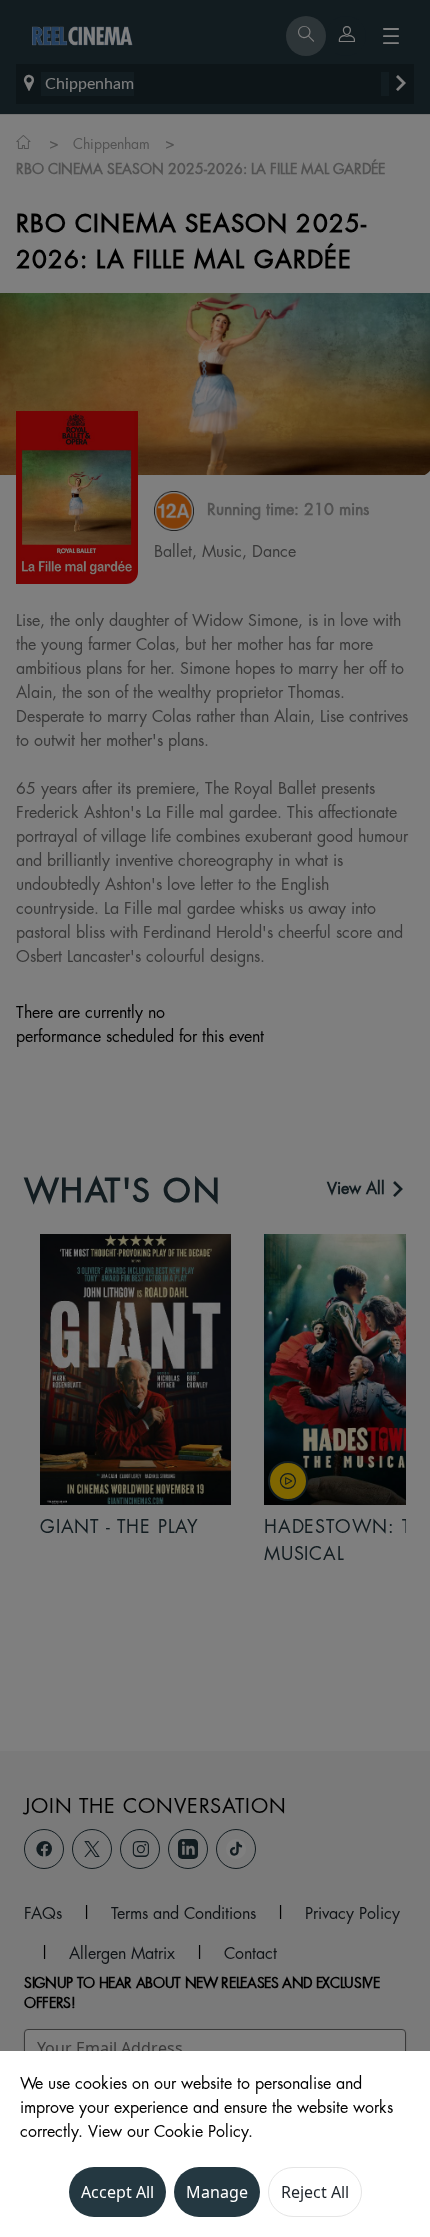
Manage (217, 2192)
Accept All (117, 2192)
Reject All (315, 2192)
